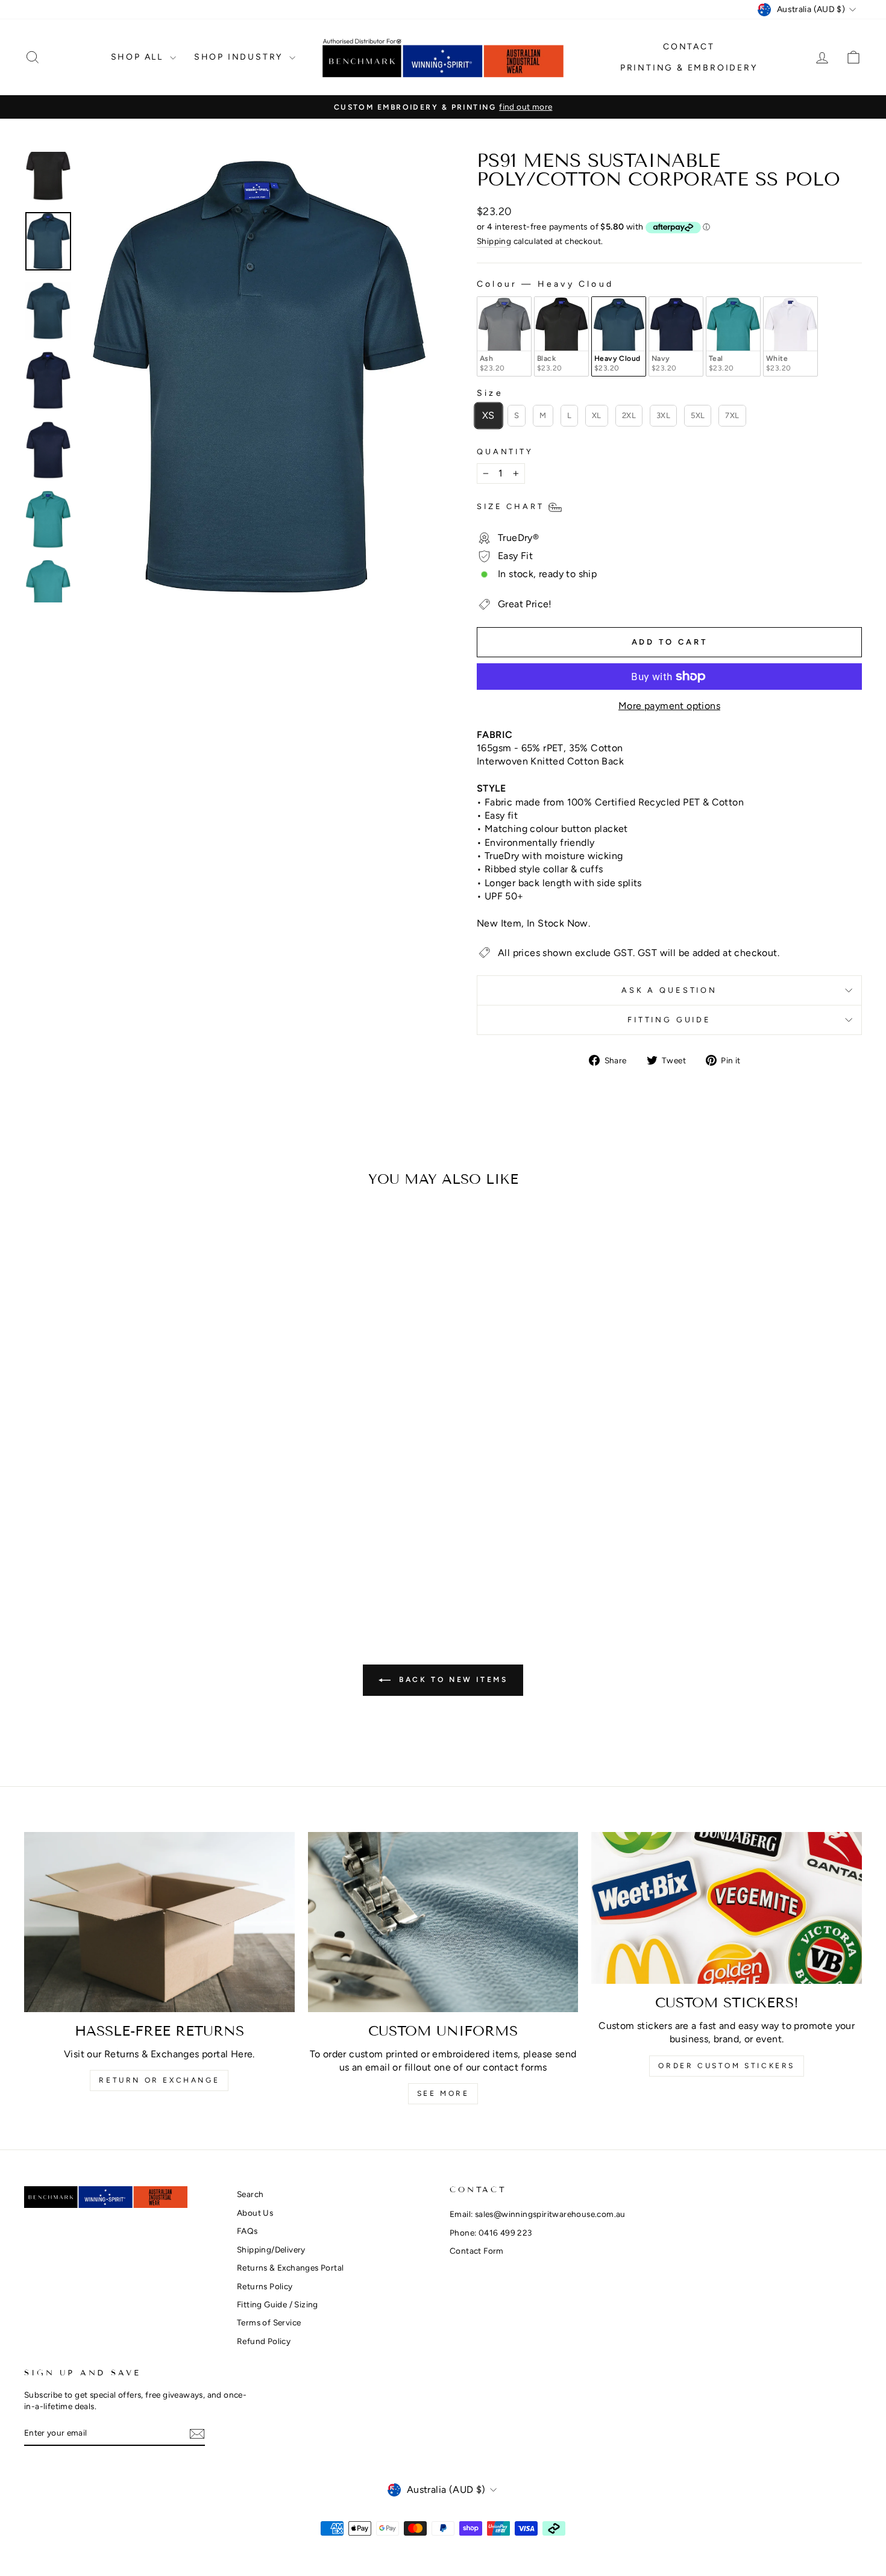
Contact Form (477, 2251)
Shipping (494, 241)
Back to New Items (452, 1680)
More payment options (669, 706)
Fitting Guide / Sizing (278, 2304)
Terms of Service (269, 2322)
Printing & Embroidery (689, 68)
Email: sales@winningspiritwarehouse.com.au (538, 2214)
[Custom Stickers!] (727, 1908)
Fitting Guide (669, 1020)
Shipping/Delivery (271, 2249)
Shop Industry (240, 57)
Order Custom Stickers (727, 2066)
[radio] (504, 336)
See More (443, 2093)
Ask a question (669, 990)
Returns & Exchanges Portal (290, 2268)
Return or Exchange (159, 2080)
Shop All (139, 57)
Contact (689, 47)
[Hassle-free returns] (159, 1922)
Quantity (505, 452)
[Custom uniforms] (443, 1922)
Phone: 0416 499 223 (491, 2233)
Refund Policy (264, 2341)
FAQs (247, 2231)
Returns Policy (265, 2286)
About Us (255, 2213)
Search (250, 2194)
